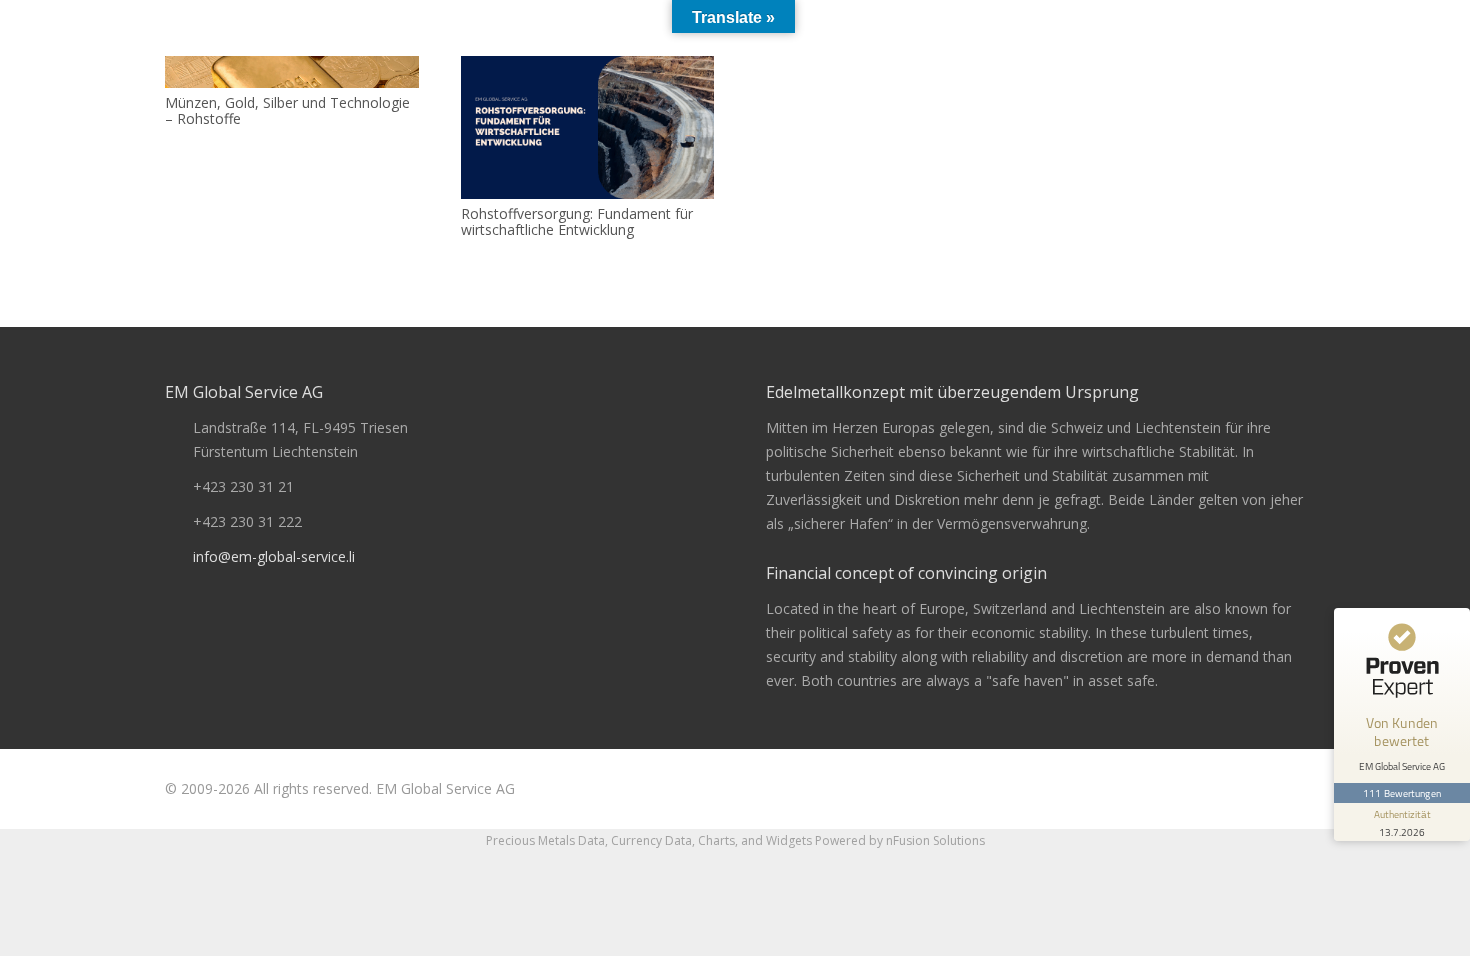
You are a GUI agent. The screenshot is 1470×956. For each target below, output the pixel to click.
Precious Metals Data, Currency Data (589, 840)
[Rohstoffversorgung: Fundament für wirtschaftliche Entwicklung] (588, 127)
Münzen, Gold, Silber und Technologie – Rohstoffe (287, 111)
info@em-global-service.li (274, 556)
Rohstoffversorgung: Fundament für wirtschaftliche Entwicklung (577, 222)
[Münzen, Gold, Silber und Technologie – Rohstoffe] (292, 72)
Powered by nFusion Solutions (900, 840)
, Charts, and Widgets (752, 840)
